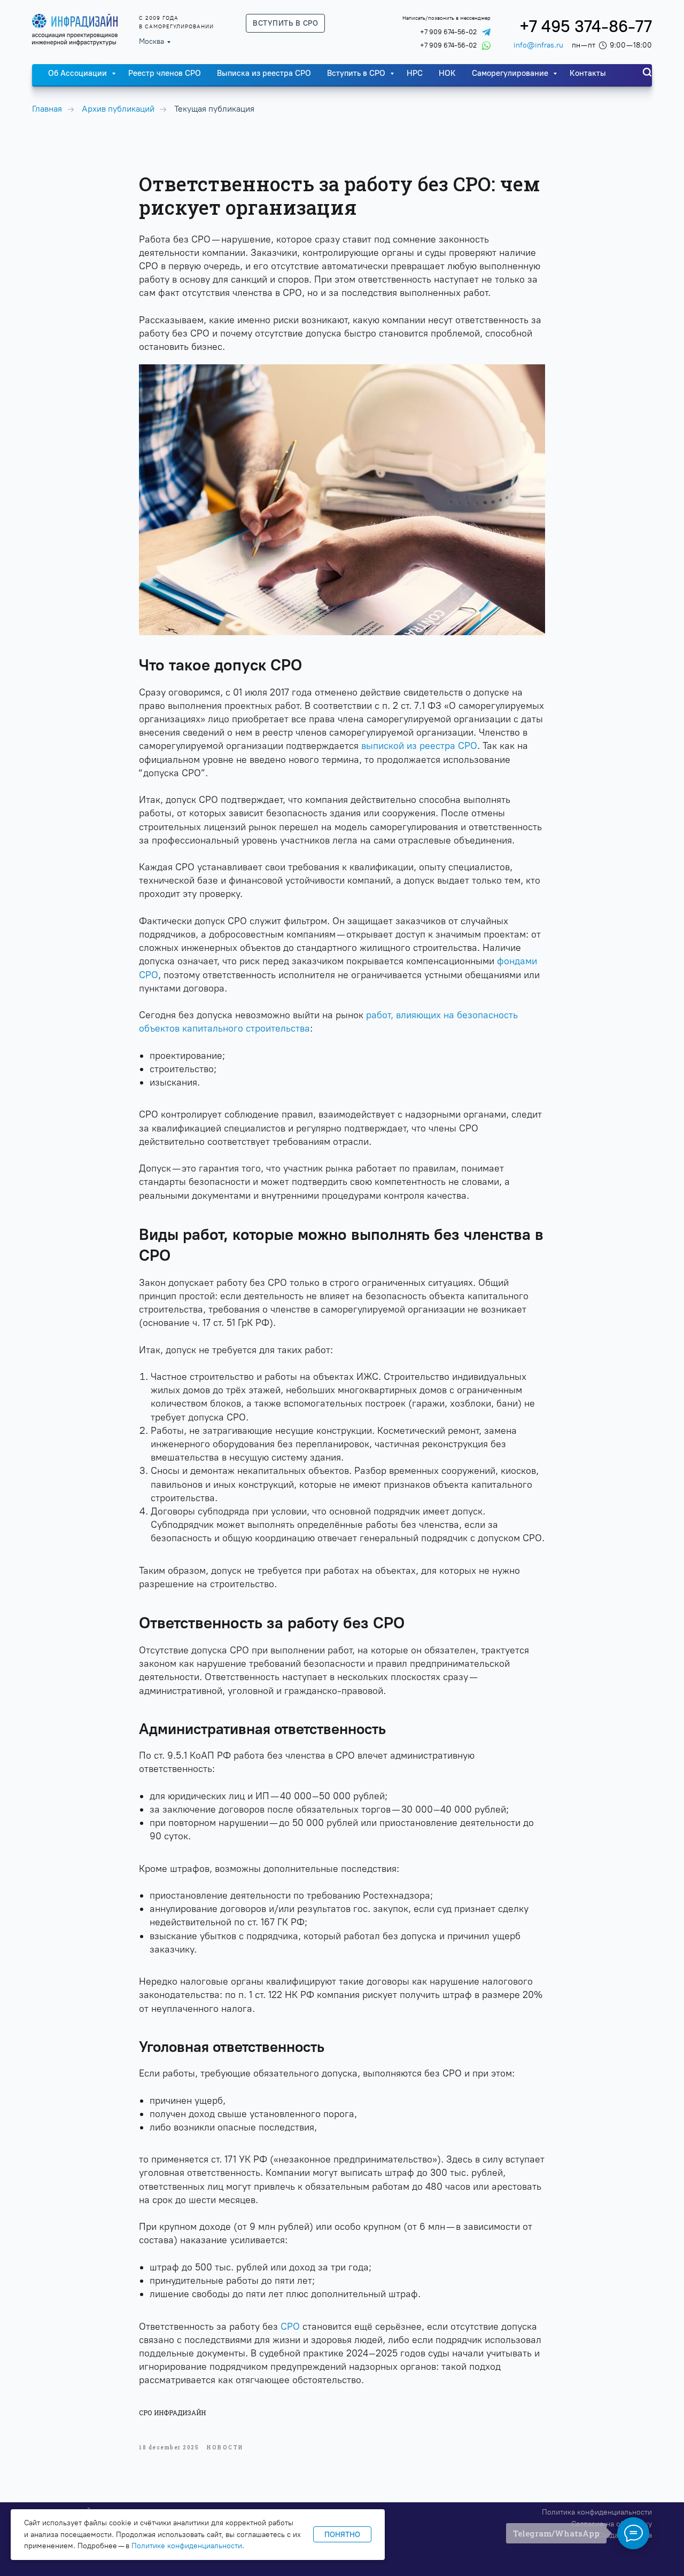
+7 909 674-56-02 (448, 32)
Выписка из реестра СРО (264, 73)
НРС (415, 73)
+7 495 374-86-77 (586, 26)
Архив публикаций (118, 109)
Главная (47, 109)
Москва (151, 41)
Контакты (588, 73)
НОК (447, 73)
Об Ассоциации (79, 73)
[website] (647, 72)
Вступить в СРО (357, 73)
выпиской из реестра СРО (419, 746)
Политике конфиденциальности (187, 2546)
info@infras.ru (538, 45)
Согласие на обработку (612, 2524)
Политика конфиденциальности (597, 2512)
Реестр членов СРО (165, 73)
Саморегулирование (511, 73)
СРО (290, 2327)
